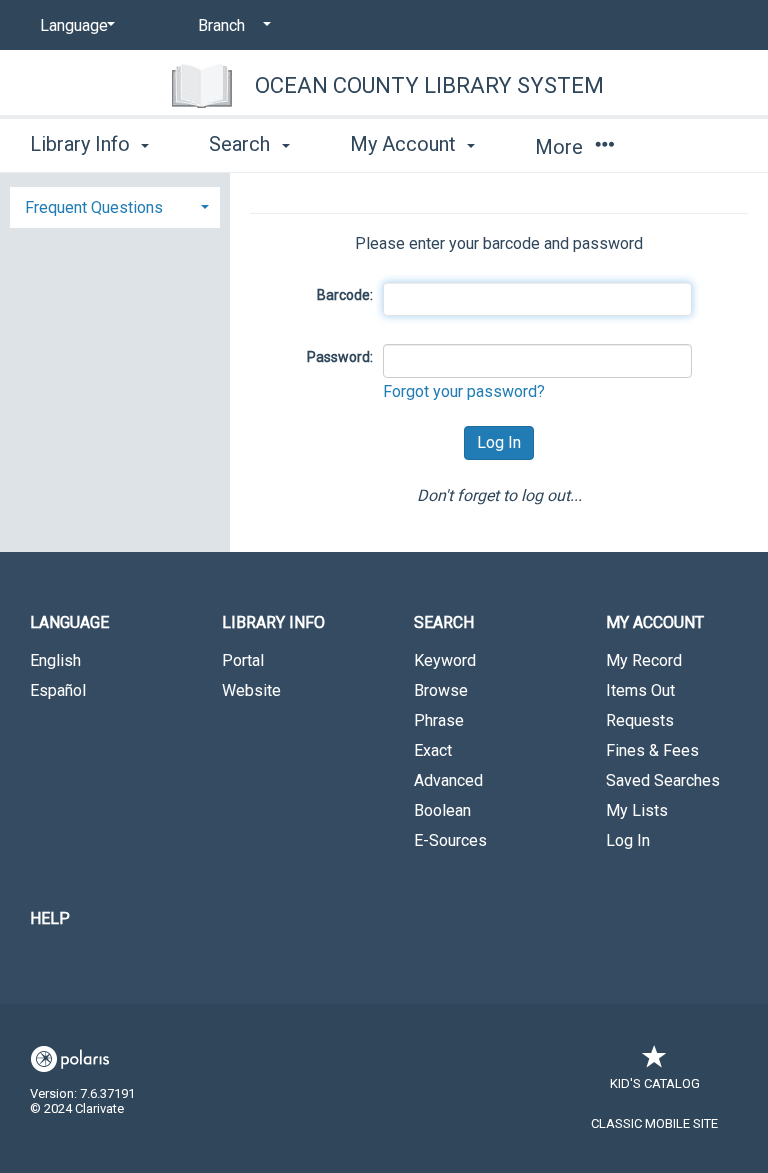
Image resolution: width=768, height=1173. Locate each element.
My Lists (637, 810)
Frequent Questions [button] (94, 207)
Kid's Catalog (655, 1083)
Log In (628, 840)
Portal (243, 660)
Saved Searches (663, 780)
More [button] (561, 147)
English (55, 660)
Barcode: (345, 295)
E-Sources (450, 840)
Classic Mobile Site (654, 1123)
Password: (340, 357)
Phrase (439, 720)
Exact (433, 750)
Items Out (640, 690)
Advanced (448, 780)
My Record (644, 660)
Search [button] (242, 144)
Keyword (445, 660)
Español (58, 690)
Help (50, 918)
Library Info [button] (82, 144)
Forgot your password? (464, 391)
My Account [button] (405, 144)
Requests (640, 720)
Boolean (442, 810)
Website (251, 690)
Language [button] (69, 622)
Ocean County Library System (429, 85)
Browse (441, 690)
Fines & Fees (652, 750)
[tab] (115, 205)
